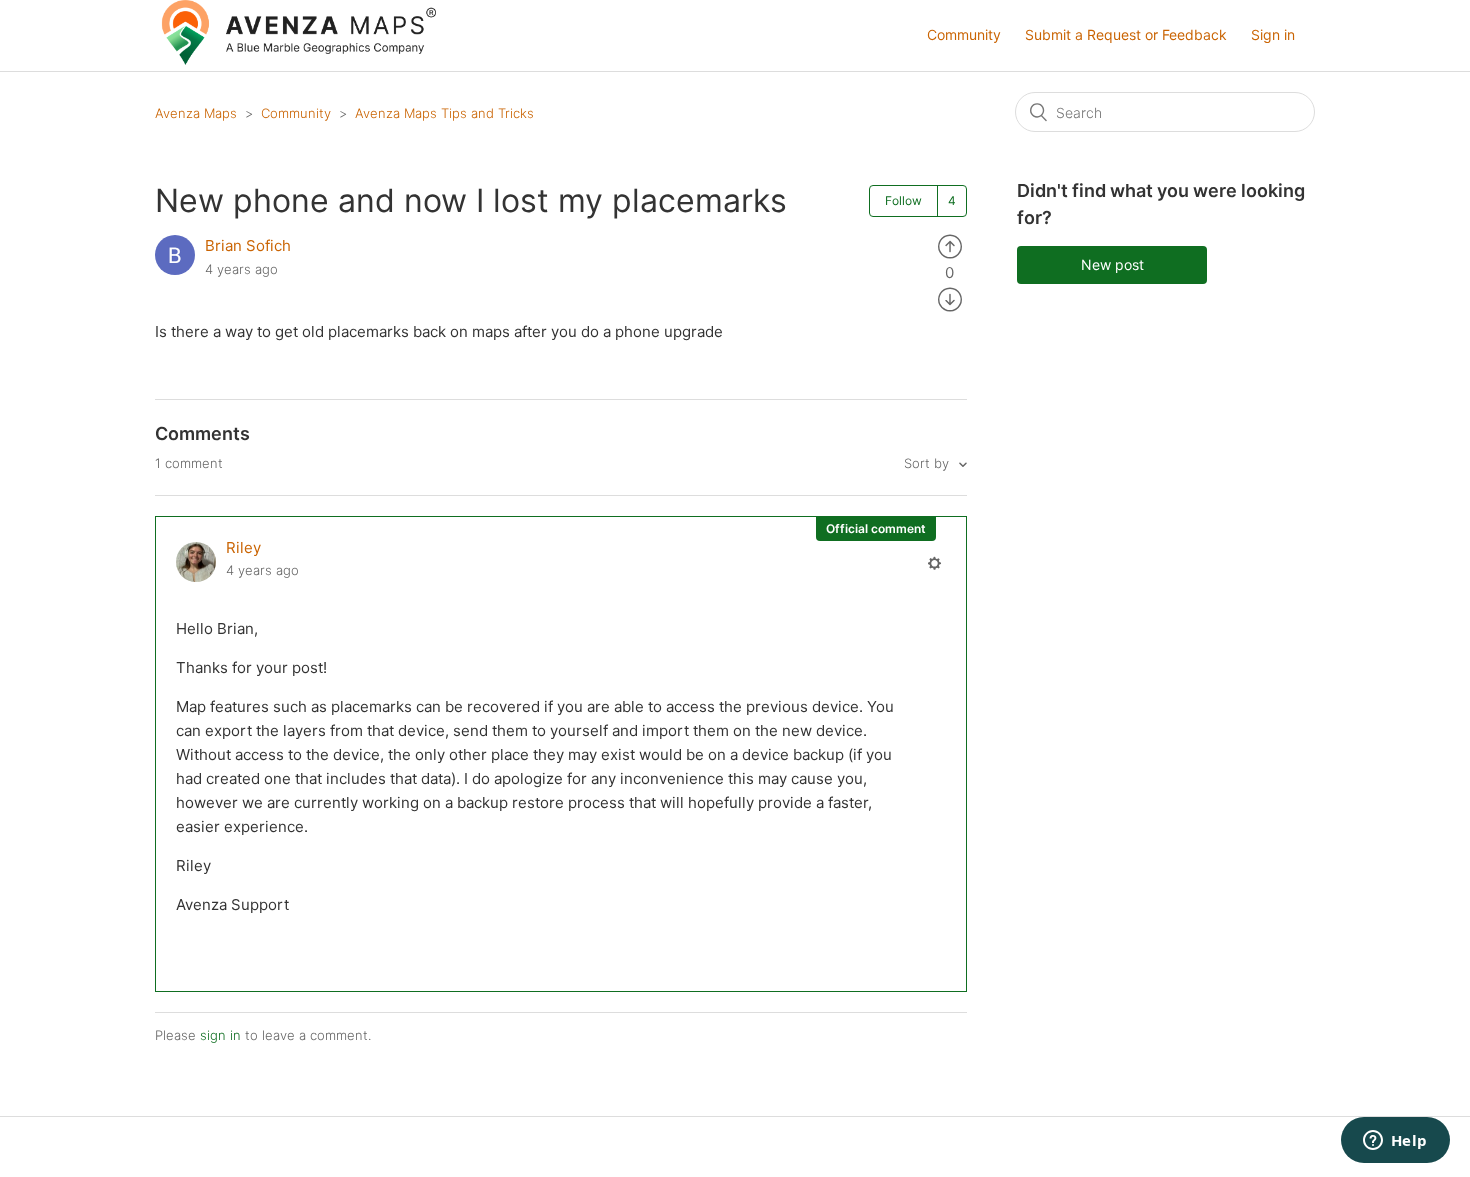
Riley (243, 547)
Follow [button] (903, 200)
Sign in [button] (1273, 34)
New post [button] (1112, 264)
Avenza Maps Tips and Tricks (444, 113)
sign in (220, 1035)
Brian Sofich (248, 245)
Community (964, 34)
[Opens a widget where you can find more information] (1395, 1142)
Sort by (928, 463)
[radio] (950, 245)
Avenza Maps (196, 113)
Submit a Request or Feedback (1126, 34)
